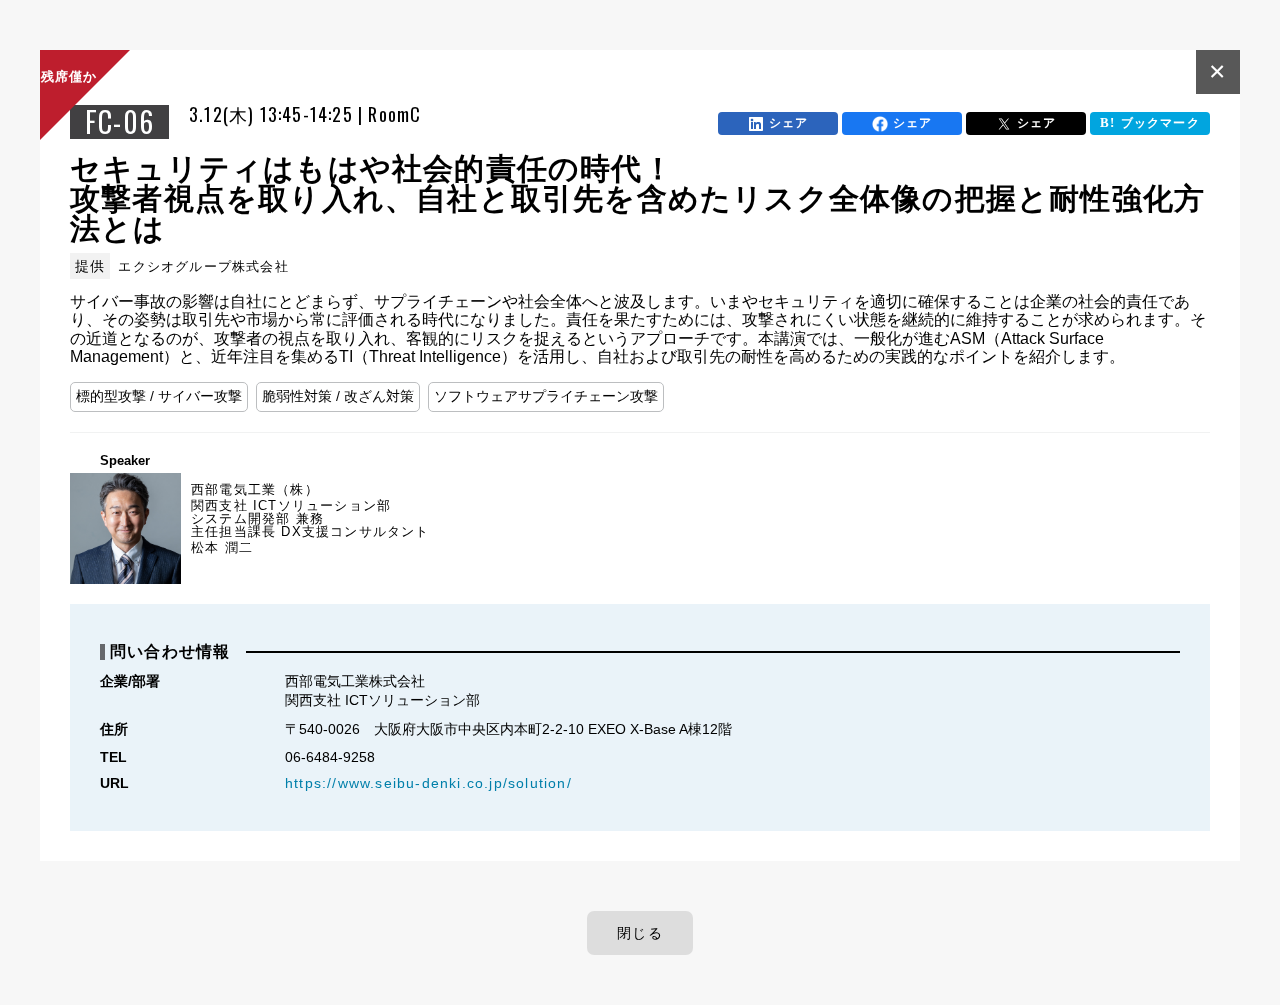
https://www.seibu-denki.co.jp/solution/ (428, 783)
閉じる (640, 933)
